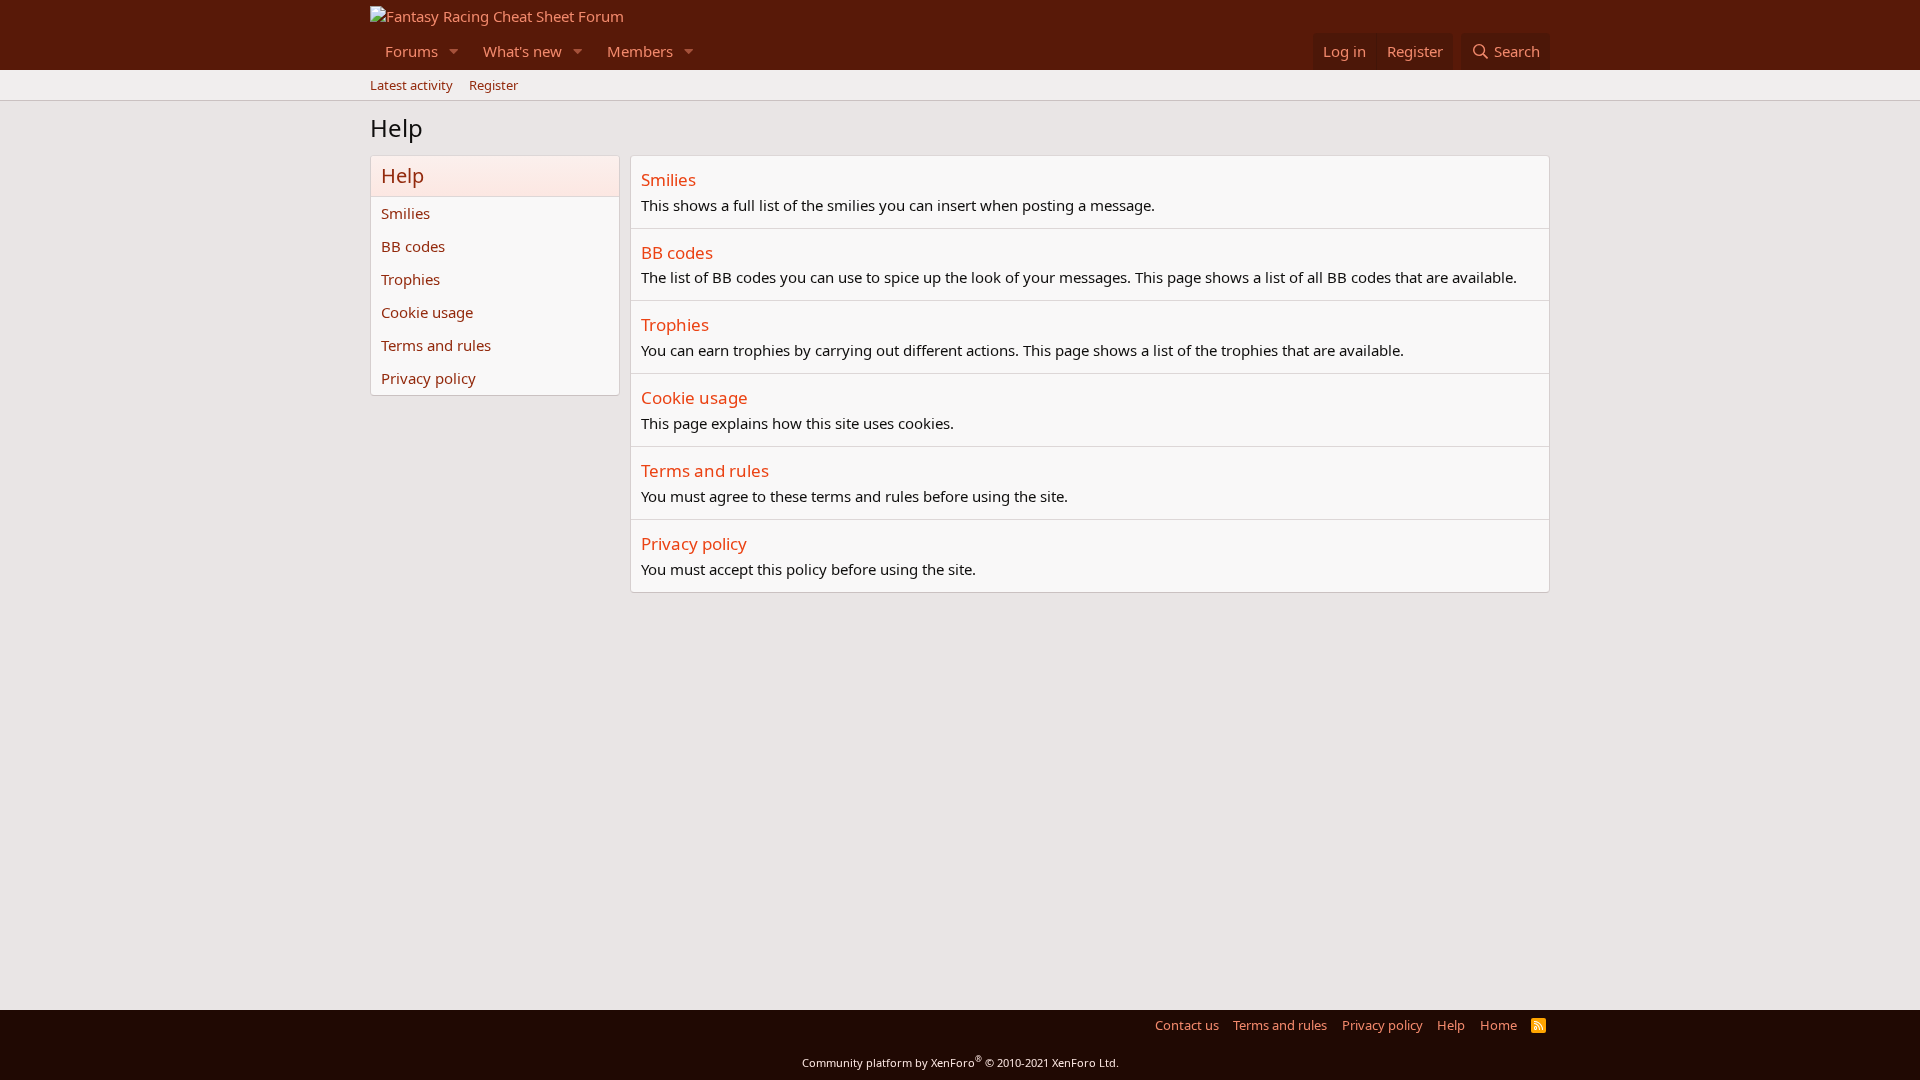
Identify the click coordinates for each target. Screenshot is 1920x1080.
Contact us (1187, 1025)
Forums (411, 51)
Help (1451, 1025)
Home (1498, 1025)
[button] (454, 51)
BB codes (413, 246)
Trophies (410, 279)
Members (640, 51)
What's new (522, 51)
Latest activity (411, 85)
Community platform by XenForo (960, 1062)
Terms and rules (436, 345)
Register (493, 85)
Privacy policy (428, 378)
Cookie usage (427, 312)
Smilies (405, 213)
